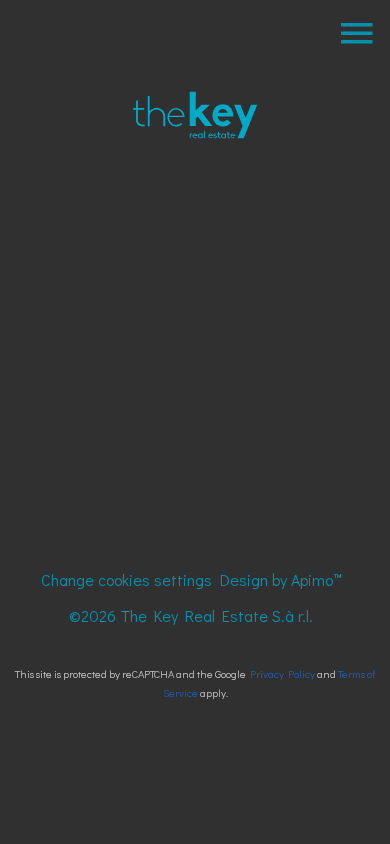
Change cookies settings (126, 579)
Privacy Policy (282, 673)
